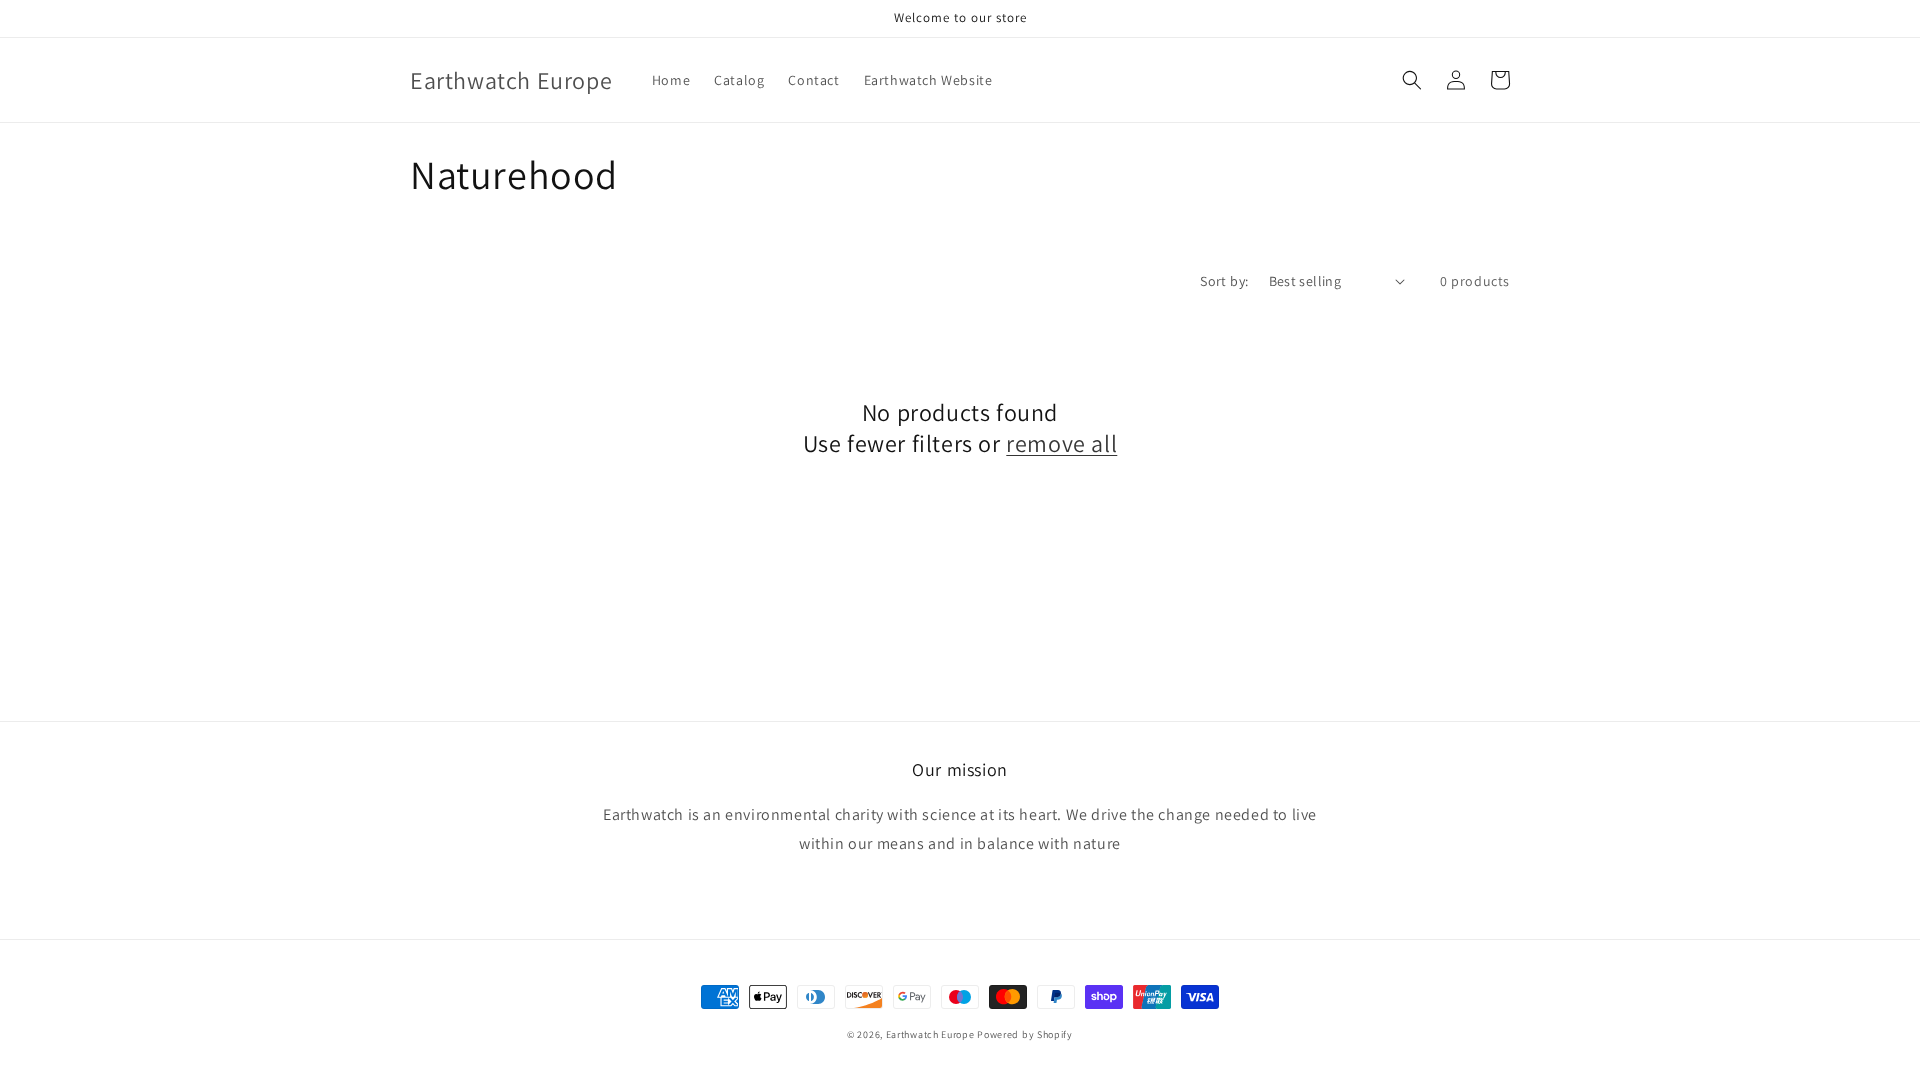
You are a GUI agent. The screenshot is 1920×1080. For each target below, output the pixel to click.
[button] (1412, 80)
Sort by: (1224, 281)
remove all (1061, 443)
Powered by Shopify (1025, 1034)
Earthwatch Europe (930, 1034)
